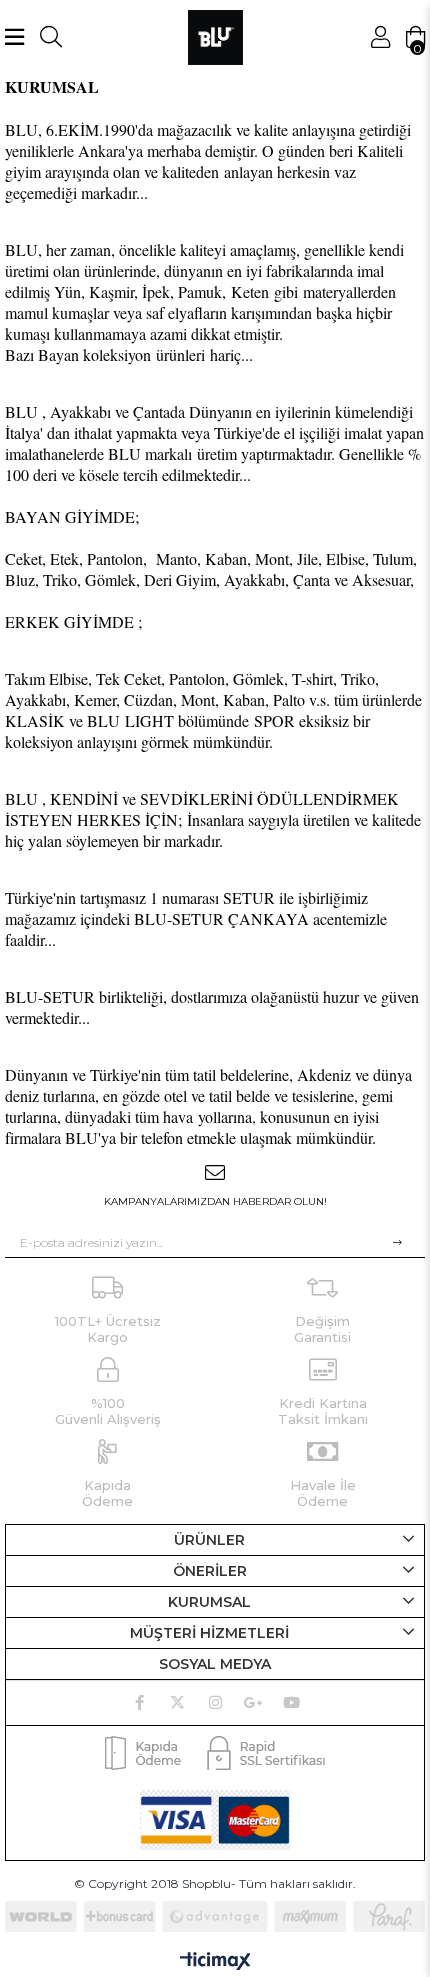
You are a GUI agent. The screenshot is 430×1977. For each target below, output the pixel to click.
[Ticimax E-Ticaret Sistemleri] (215, 1962)
